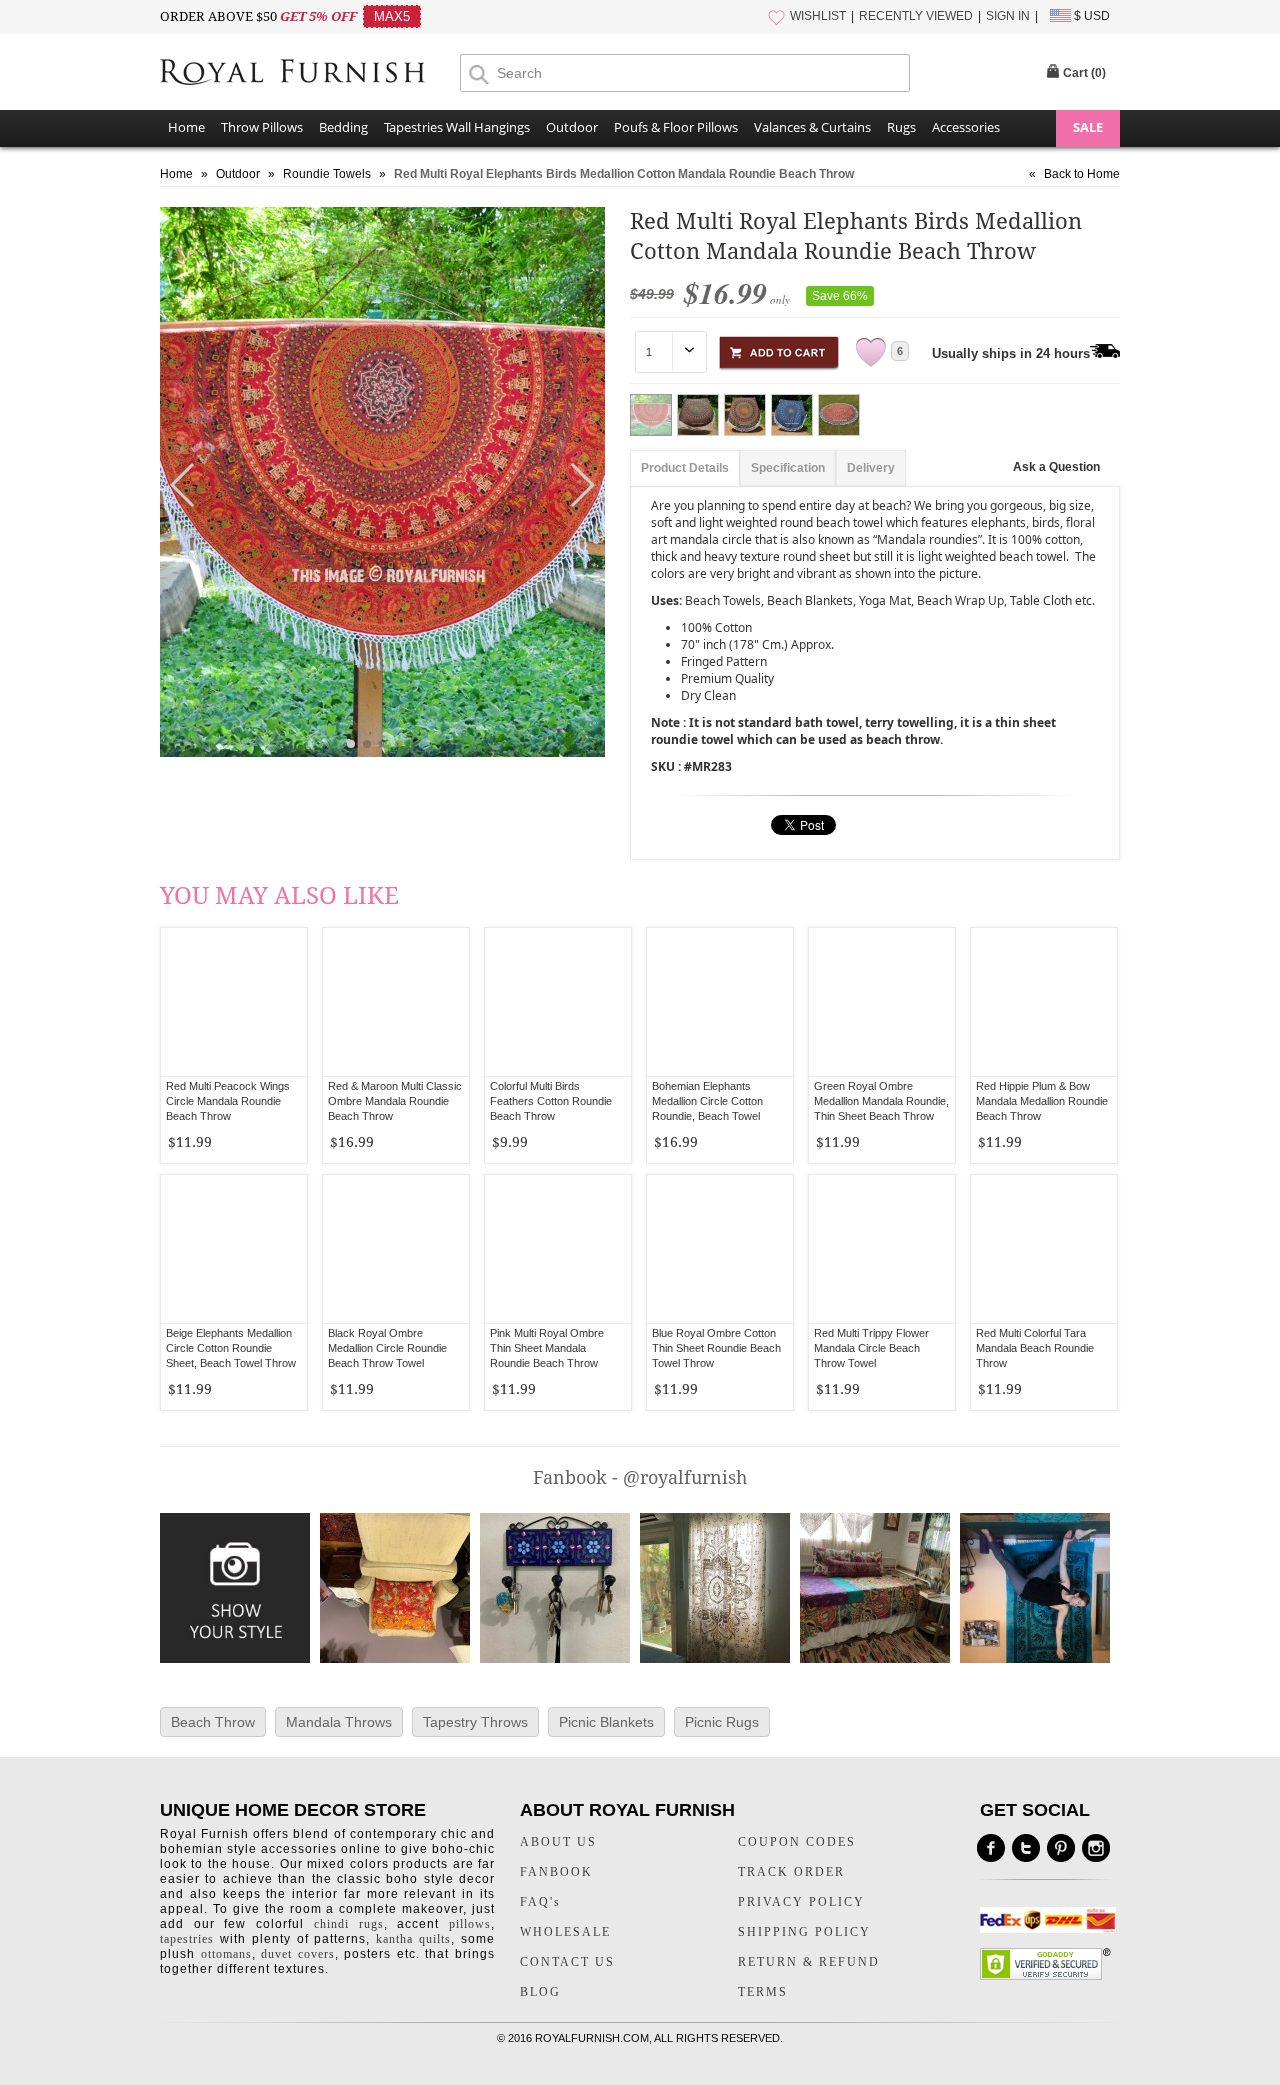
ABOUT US (558, 1842)
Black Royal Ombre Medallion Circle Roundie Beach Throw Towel (387, 1348)
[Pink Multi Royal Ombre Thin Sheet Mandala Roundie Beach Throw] (558, 1249)
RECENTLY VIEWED (916, 16)
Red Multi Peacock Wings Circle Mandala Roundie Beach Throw (228, 1101)
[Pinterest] (1061, 1848)
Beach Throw (213, 1722)
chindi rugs (349, 1924)
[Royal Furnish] (310, 74)
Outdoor (572, 127)
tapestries (187, 1939)
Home (186, 127)
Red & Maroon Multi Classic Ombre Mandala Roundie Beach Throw (395, 1101)
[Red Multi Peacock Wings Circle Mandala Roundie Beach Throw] (234, 1002)
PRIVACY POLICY (801, 1902)
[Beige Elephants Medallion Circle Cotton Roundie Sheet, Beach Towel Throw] (234, 1249)
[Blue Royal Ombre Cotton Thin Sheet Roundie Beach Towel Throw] (720, 1249)
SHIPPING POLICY (804, 1932)
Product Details (685, 468)
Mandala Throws (339, 1722)
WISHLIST (818, 16)
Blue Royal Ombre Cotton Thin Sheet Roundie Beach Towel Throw (716, 1348)
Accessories (966, 127)
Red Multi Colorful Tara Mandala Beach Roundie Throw (1035, 1348)
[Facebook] (991, 1848)
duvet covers (298, 1954)
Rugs (901, 127)
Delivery (871, 468)
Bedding (343, 127)
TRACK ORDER (791, 1872)
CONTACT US (567, 1962)
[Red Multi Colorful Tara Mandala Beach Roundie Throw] (1044, 1249)
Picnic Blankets (606, 1722)
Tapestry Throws (475, 1722)
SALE (1088, 127)
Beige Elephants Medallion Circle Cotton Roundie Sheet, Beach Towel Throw (231, 1348)
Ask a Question (1056, 467)
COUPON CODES (797, 1842)
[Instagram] (1096, 1848)
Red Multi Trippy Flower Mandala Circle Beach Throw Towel (871, 1348)
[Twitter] (1026, 1848)
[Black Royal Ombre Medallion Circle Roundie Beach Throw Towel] (396, 1249)
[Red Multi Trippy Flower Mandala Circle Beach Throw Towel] (882, 1249)
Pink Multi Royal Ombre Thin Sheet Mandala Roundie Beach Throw (547, 1348)
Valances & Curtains (812, 127)
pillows (470, 1924)
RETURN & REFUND (809, 1962)
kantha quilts (413, 1939)
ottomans (226, 1954)
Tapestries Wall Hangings (457, 127)
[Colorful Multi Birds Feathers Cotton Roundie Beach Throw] (558, 1002)
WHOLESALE (565, 1932)
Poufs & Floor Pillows (676, 127)
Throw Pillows (262, 127)
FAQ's (540, 1902)
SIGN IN (1008, 16)
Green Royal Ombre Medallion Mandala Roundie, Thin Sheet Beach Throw (881, 1101)
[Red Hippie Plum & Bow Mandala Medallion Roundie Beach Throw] (1044, 1002)
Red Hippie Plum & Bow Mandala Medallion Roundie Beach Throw (1042, 1101)
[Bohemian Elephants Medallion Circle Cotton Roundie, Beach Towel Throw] (720, 1002)
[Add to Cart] (779, 349)
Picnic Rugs (722, 1722)
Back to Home (1082, 174)
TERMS (763, 1992)
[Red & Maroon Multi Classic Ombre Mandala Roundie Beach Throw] (396, 1002)
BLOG (540, 1992)
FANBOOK (556, 1872)
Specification (788, 468)
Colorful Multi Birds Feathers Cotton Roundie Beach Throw (551, 1101)
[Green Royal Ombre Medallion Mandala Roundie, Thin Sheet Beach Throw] (882, 1002)
